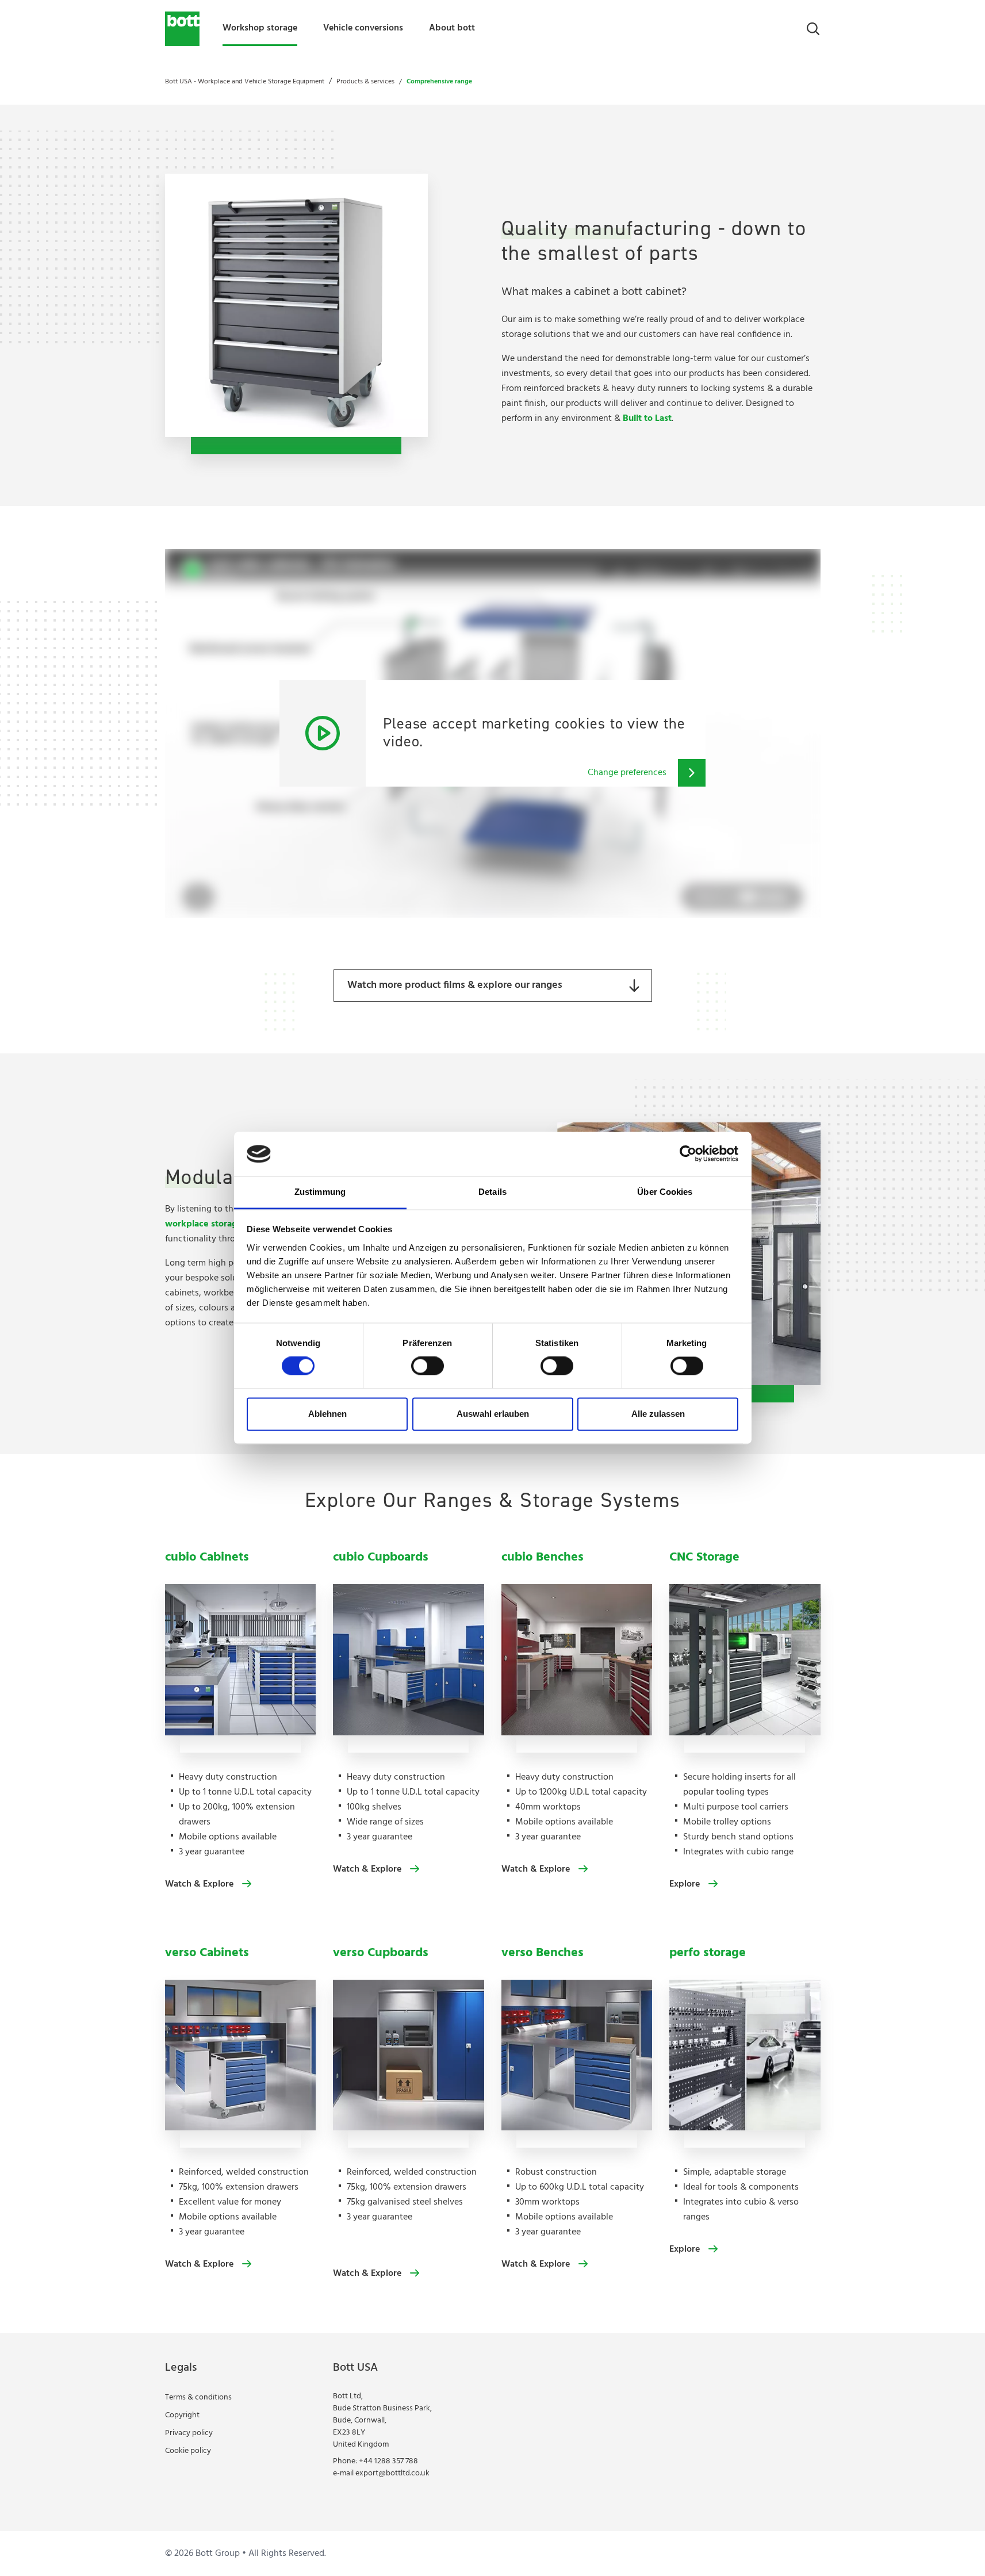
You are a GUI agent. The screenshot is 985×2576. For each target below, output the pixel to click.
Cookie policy (188, 2451)
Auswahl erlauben (493, 1414)
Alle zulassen (658, 1414)
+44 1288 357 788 (388, 2461)
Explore (685, 1884)
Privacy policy (189, 2433)
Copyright (182, 2415)
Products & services (365, 82)
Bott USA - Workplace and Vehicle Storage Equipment (245, 82)
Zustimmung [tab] (320, 1192)
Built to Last (647, 419)
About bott (452, 28)
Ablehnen (327, 1414)
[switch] (428, 1366)
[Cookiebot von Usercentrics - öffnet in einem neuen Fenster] (688, 1154)
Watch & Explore (199, 1884)
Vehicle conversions (363, 28)
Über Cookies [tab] (665, 1192)
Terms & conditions (198, 2397)
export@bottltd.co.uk (392, 2473)
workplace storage (204, 1224)
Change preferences (627, 773)
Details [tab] (493, 1192)
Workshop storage (260, 28)
